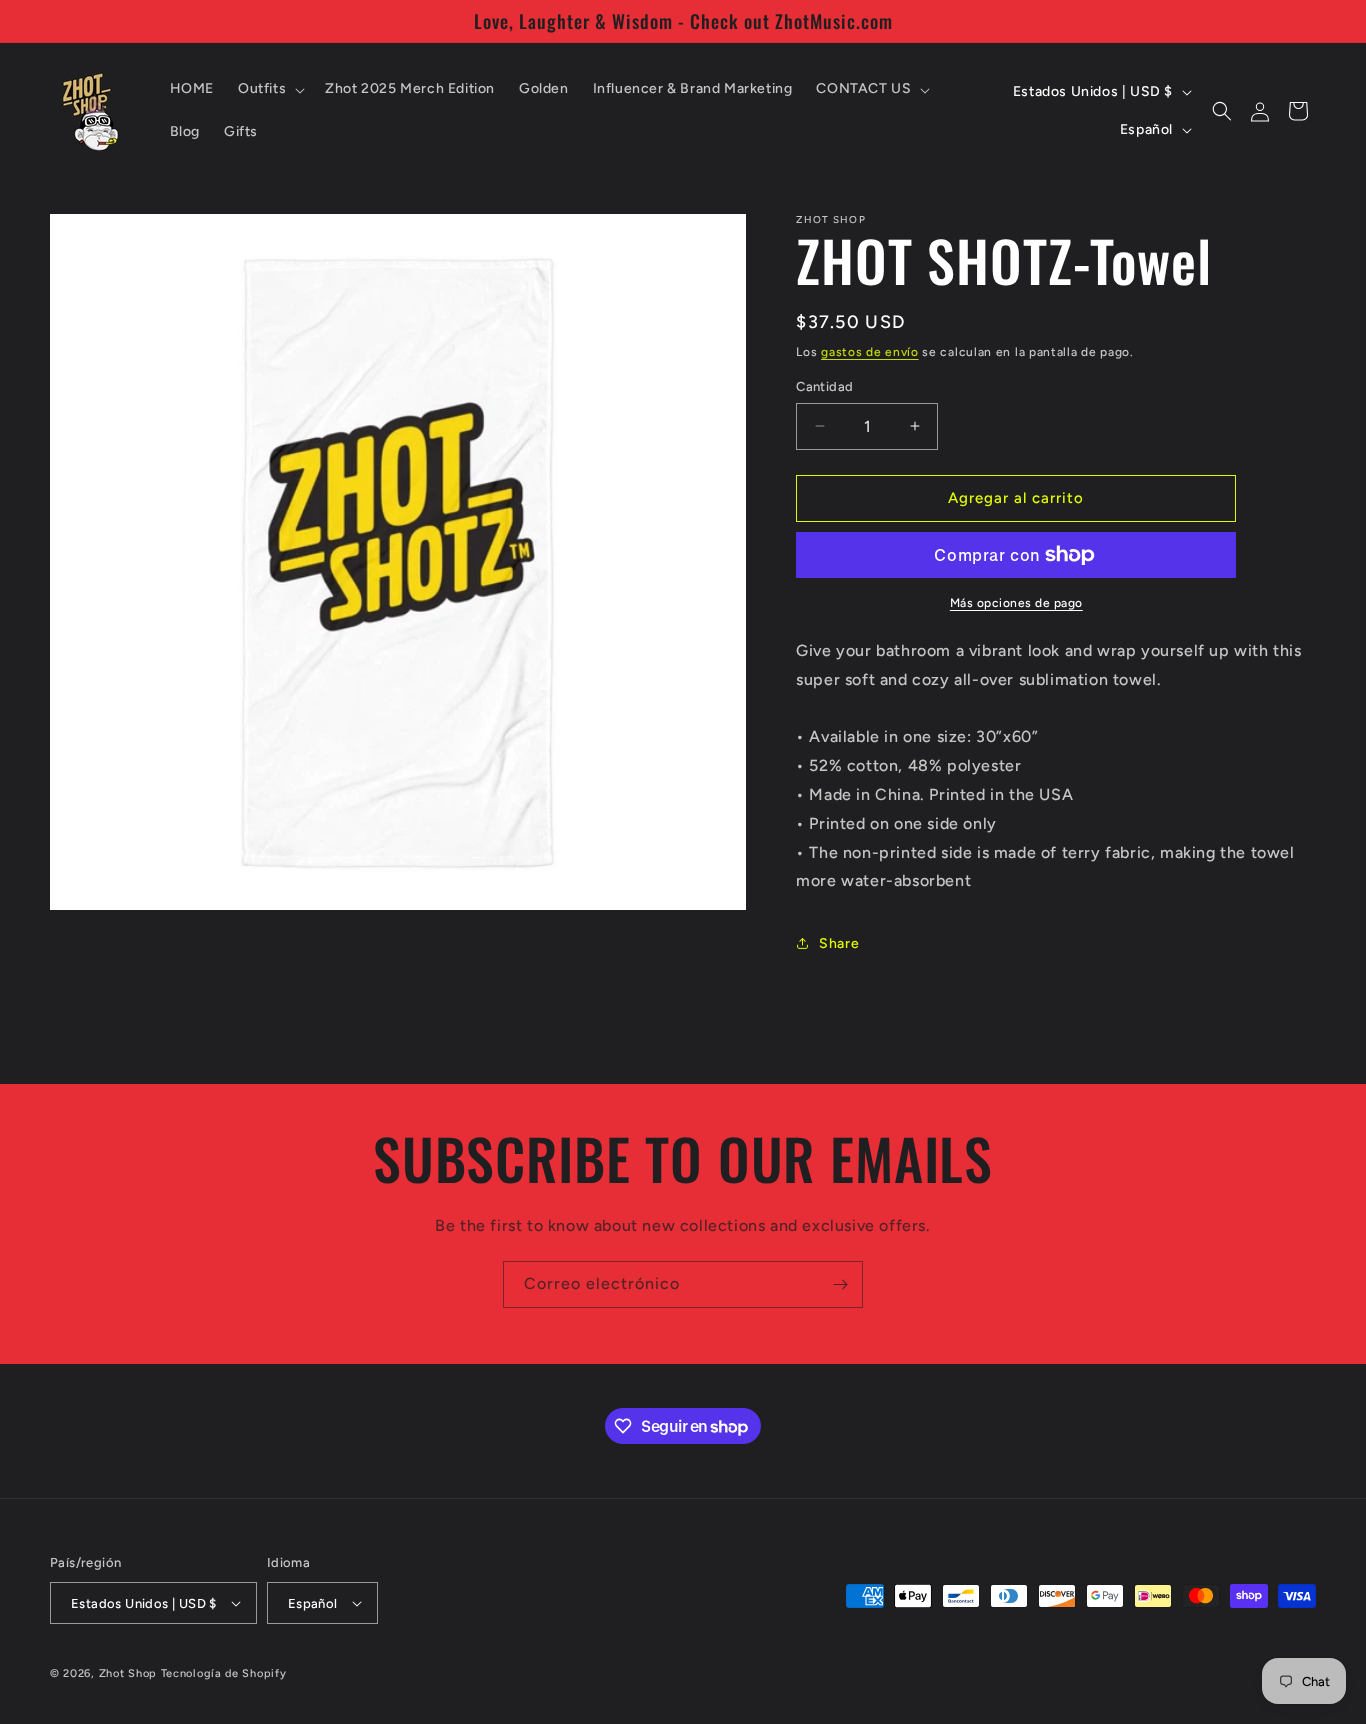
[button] (269, 89)
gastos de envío (870, 352)
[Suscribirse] (840, 1284)
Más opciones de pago (1016, 603)
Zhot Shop (128, 1673)
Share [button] (839, 943)
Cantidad (824, 386)
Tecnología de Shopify (224, 1673)
